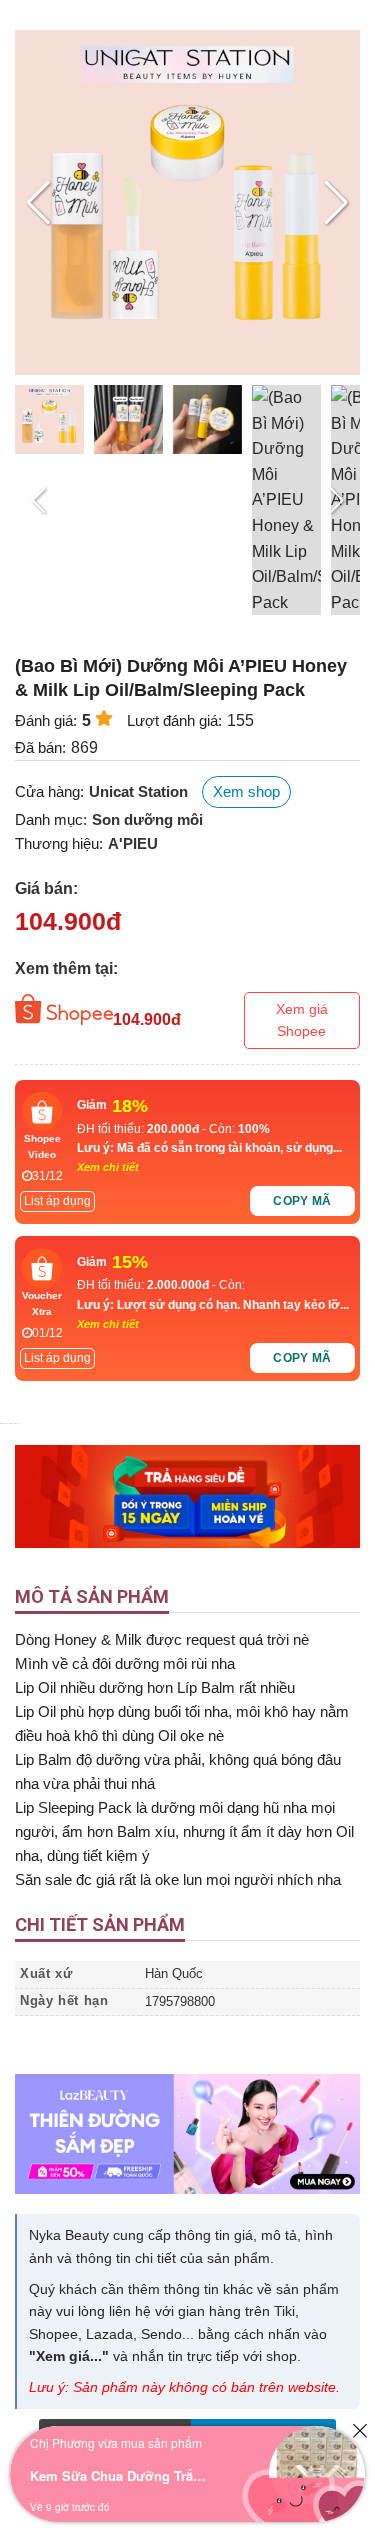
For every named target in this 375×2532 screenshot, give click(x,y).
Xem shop (246, 791)
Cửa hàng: (49, 791)
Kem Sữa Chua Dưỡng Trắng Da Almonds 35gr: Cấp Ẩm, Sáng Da (120, 2475)
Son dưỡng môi (147, 819)
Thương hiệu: (59, 843)
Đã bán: (40, 747)
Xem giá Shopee (302, 1020)
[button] (336, 203)
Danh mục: (51, 819)
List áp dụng (57, 1201)
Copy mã (302, 1201)
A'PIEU (133, 843)
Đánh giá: (46, 720)
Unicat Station (138, 791)
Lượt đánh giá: (174, 720)
